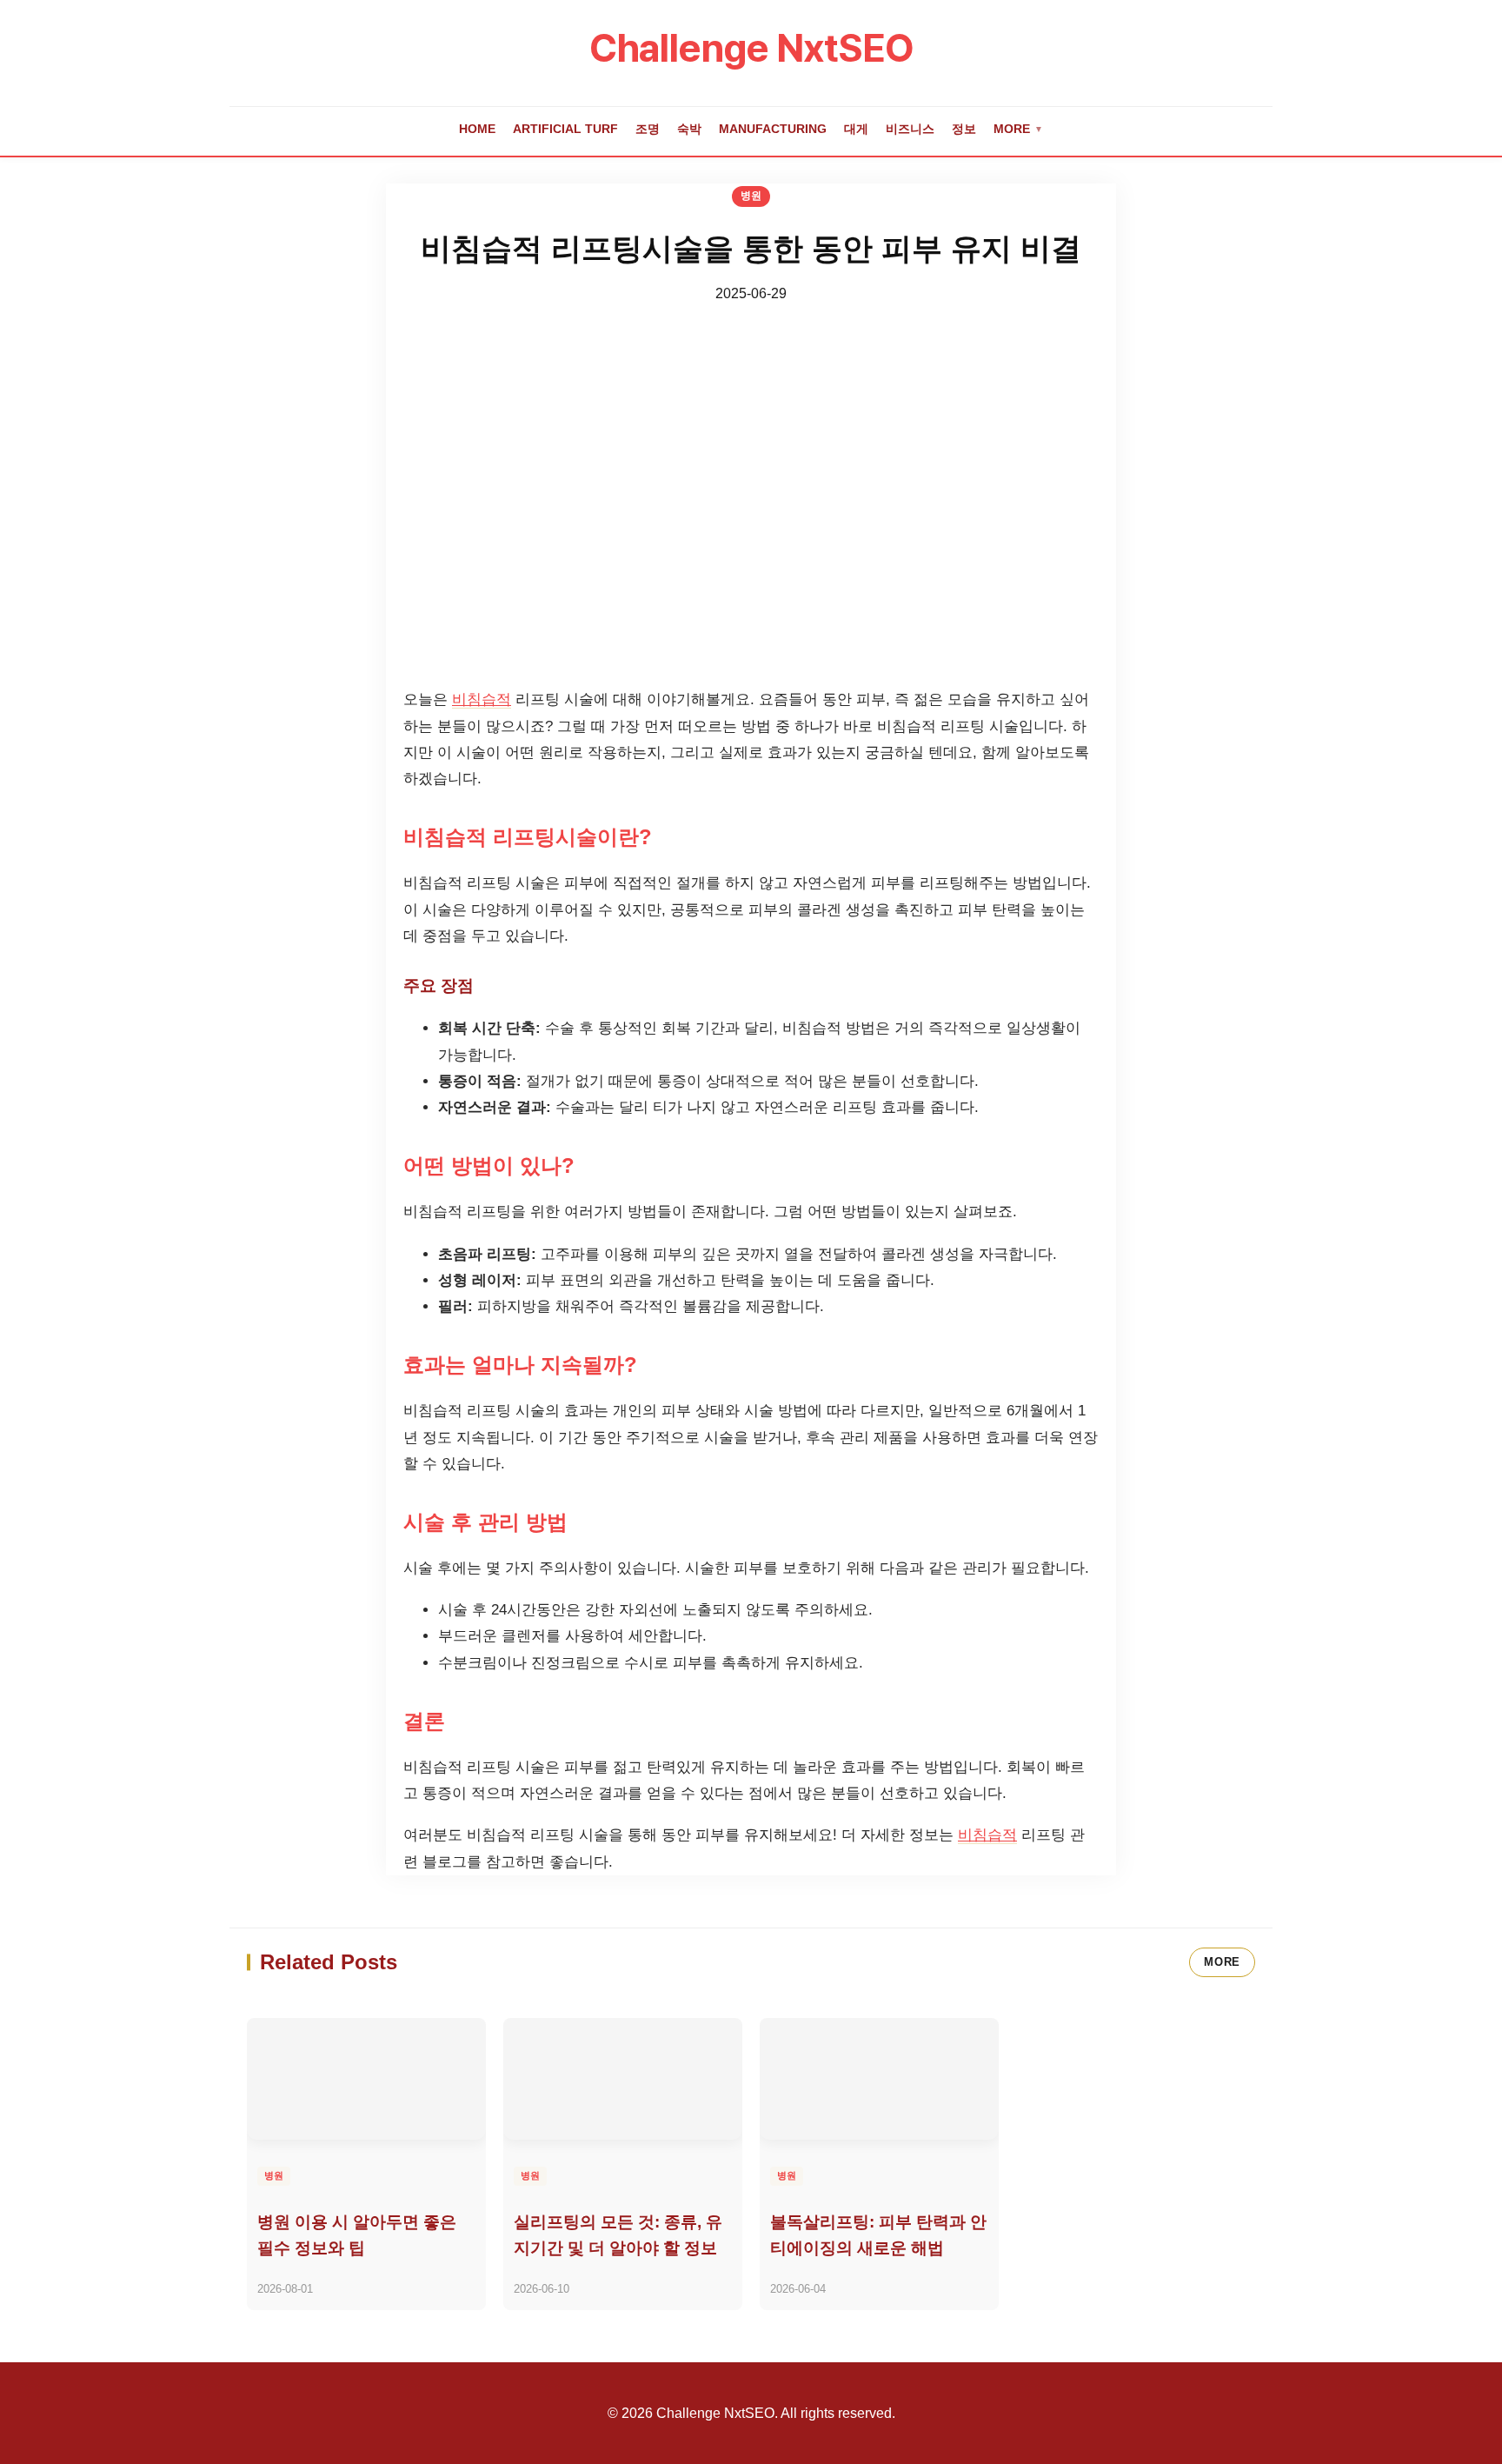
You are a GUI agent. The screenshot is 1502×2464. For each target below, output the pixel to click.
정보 (964, 129)
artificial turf (565, 129)
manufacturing (773, 129)
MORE (1222, 1962)
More (1018, 129)
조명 (648, 129)
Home (477, 129)
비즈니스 (910, 129)
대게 (856, 129)
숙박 (689, 129)
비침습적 (482, 699)
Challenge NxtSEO (751, 48)
